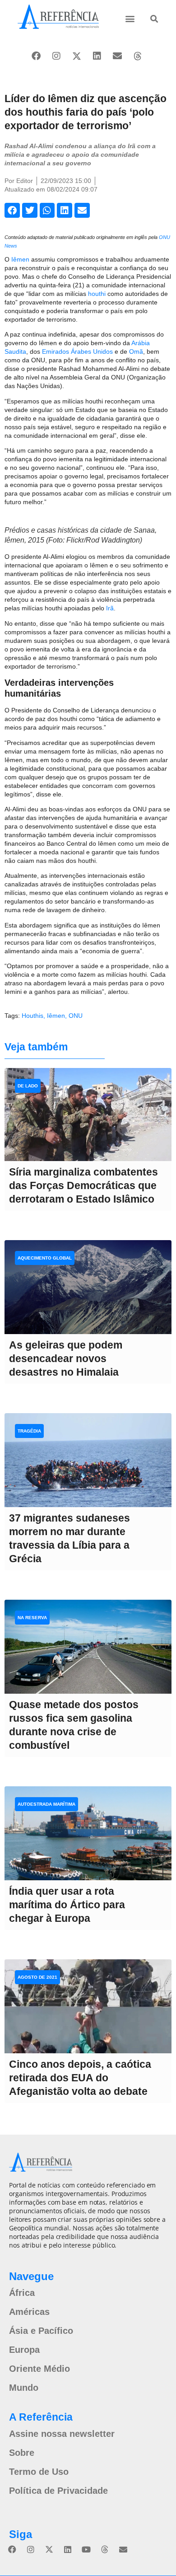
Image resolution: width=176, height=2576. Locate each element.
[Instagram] (56, 56)
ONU (76, 1016)
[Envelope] (117, 56)
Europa (24, 2350)
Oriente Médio (39, 2369)
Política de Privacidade (58, 2491)
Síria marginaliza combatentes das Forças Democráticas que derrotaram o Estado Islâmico (83, 1185)
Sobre (22, 2453)
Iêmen (20, 259)
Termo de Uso (39, 2472)
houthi (97, 294)
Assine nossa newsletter (62, 2434)
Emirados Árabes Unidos (77, 351)
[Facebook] (36, 56)
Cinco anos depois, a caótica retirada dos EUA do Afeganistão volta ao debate (80, 2078)
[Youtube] (86, 2549)
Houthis (32, 1016)
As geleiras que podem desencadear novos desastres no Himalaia (66, 1358)
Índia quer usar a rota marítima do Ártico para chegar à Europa (67, 1905)
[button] (130, 18)
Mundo (24, 2388)
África (22, 2293)
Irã (110, 608)
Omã (136, 351)
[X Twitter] (77, 56)
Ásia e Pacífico (41, 2331)
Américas (29, 2312)
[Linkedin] (97, 56)
